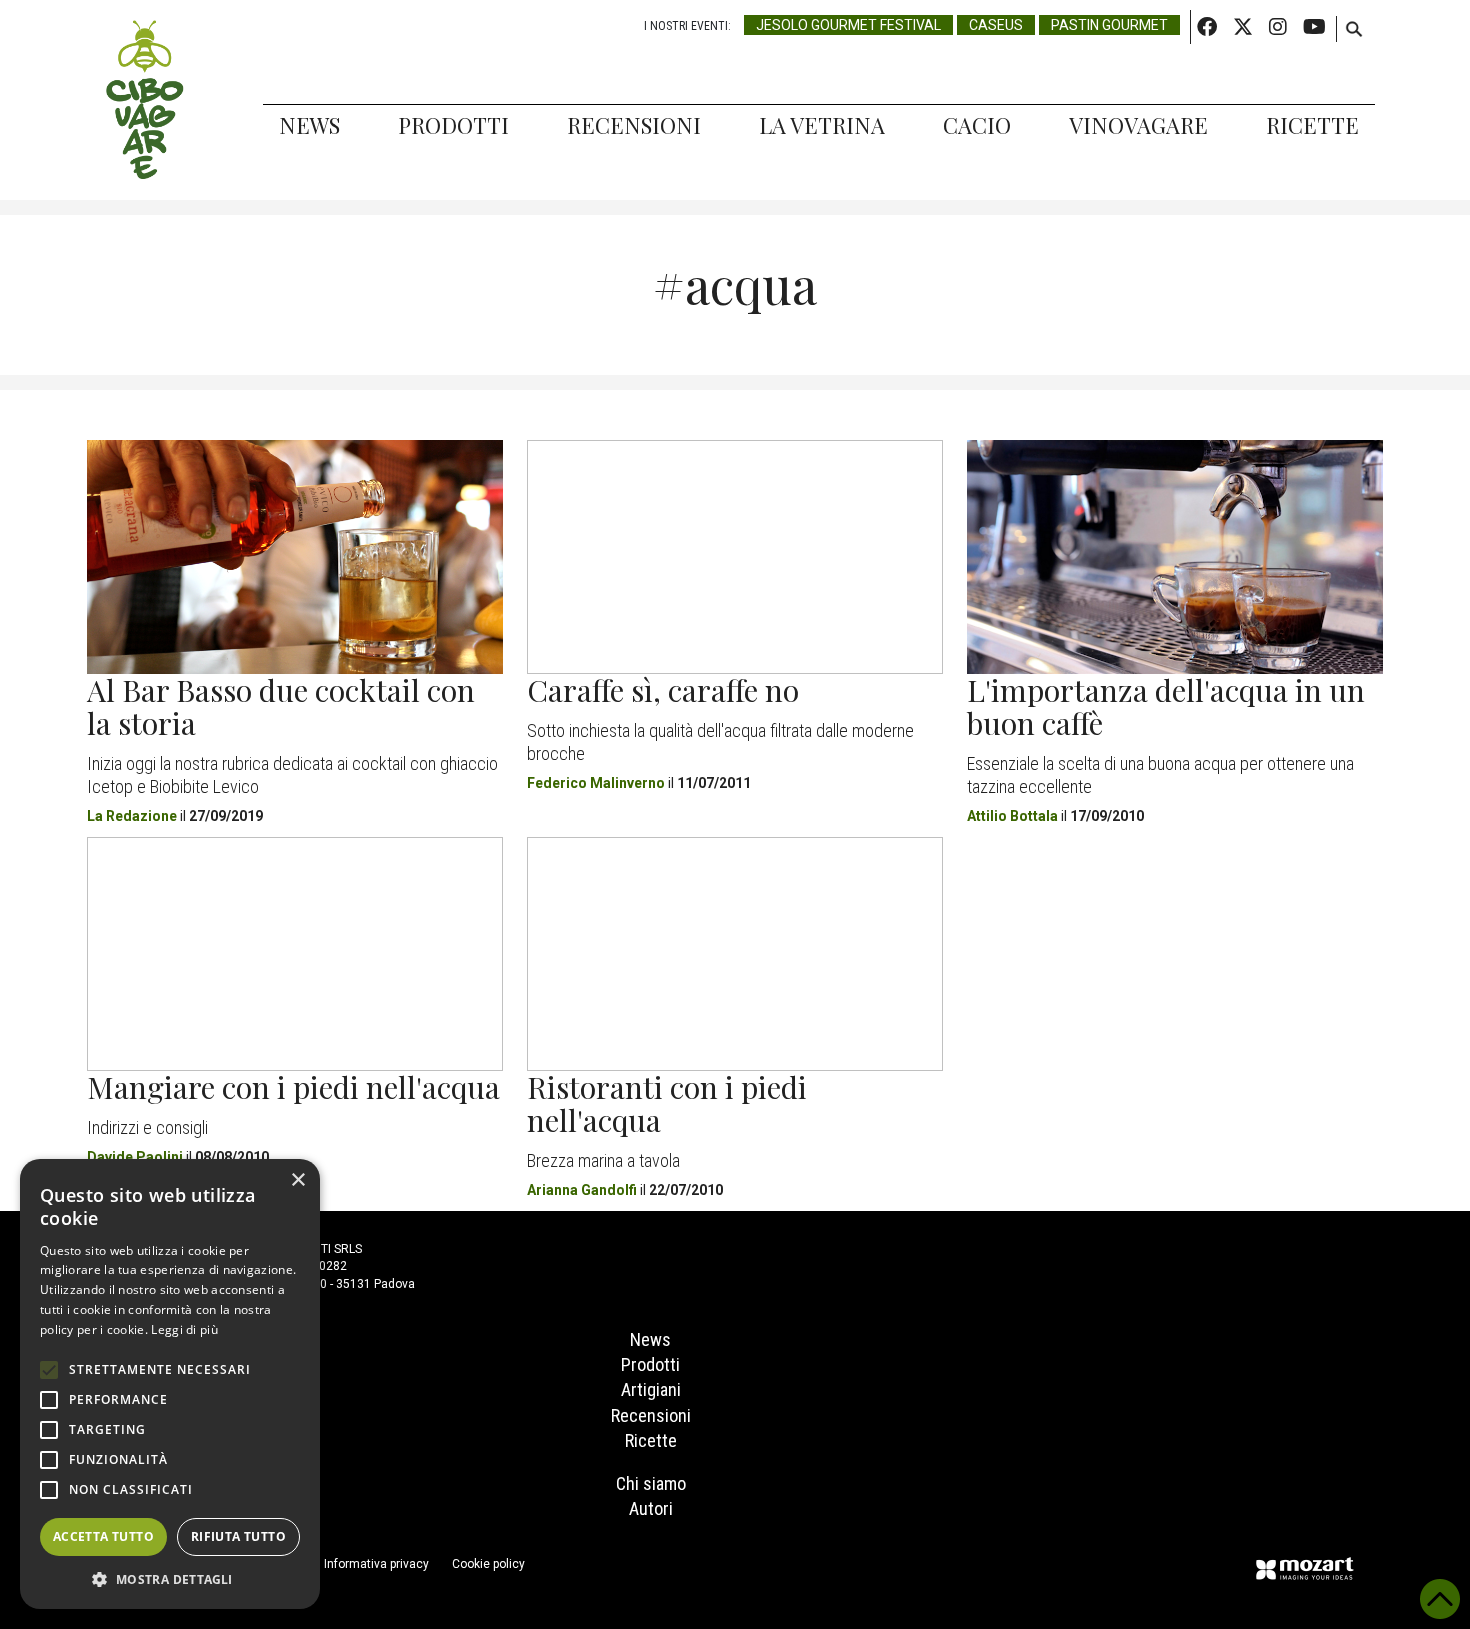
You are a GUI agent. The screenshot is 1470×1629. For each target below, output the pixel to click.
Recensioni (634, 125)
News (309, 125)
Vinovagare (1138, 125)
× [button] (297, 1180)
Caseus (996, 25)
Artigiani (651, 1389)
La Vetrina (822, 125)
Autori (651, 1508)
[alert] (170, 1384)
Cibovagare (145, 100)
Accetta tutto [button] (103, 1536)
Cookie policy (488, 1564)
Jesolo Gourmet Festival (848, 25)
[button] (170, 1579)
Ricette (1312, 125)
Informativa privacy (376, 1564)
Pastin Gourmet (1109, 25)
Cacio (977, 125)
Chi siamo (651, 1483)
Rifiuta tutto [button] (238, 1536)
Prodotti (453, 125)
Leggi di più (184, 1329)
